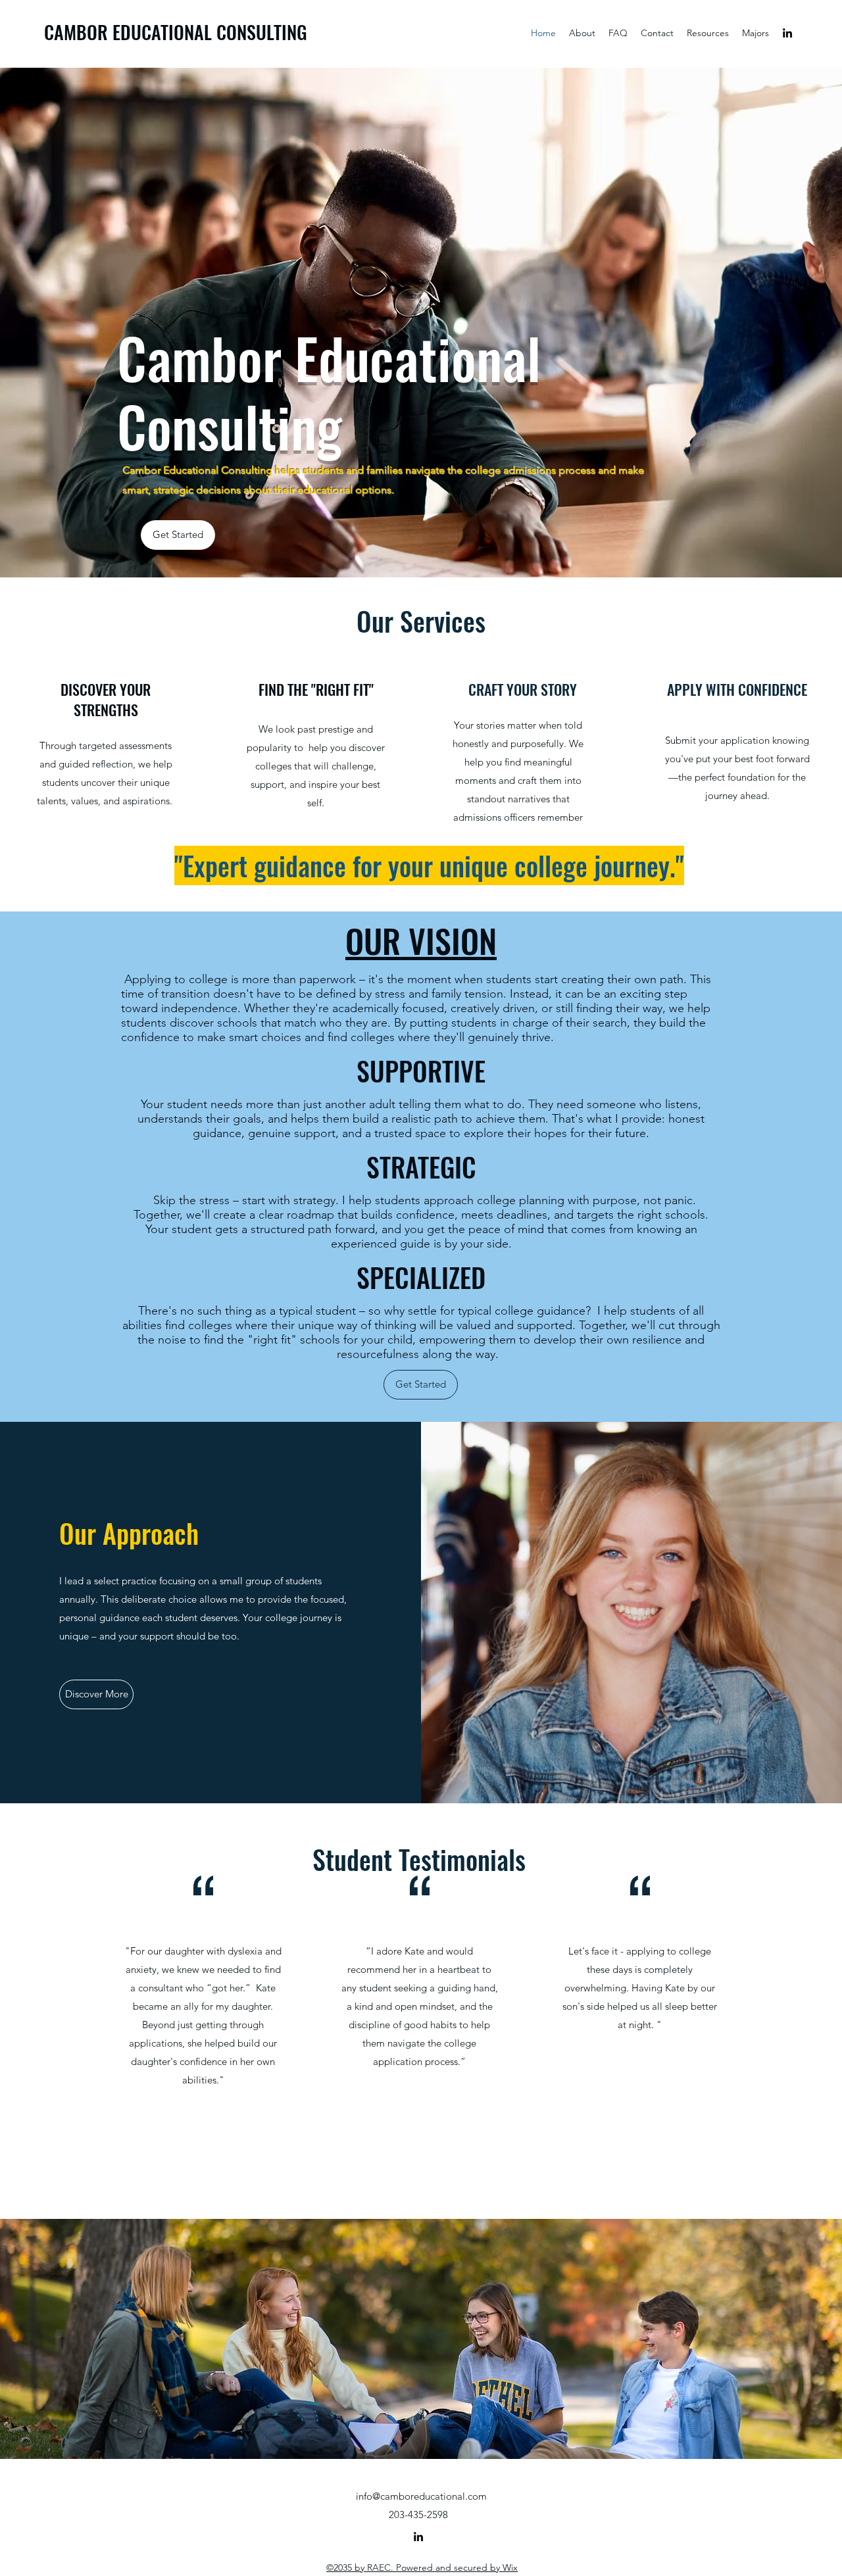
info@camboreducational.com (421, 2496)
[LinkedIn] (787, 33)
